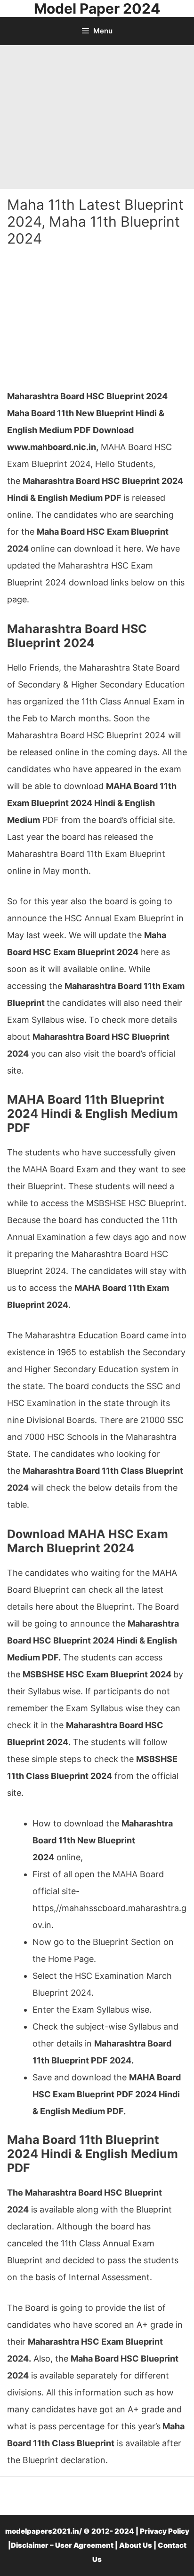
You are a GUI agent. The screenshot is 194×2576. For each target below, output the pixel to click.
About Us (136, 2545)
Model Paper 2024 (97, 8)
